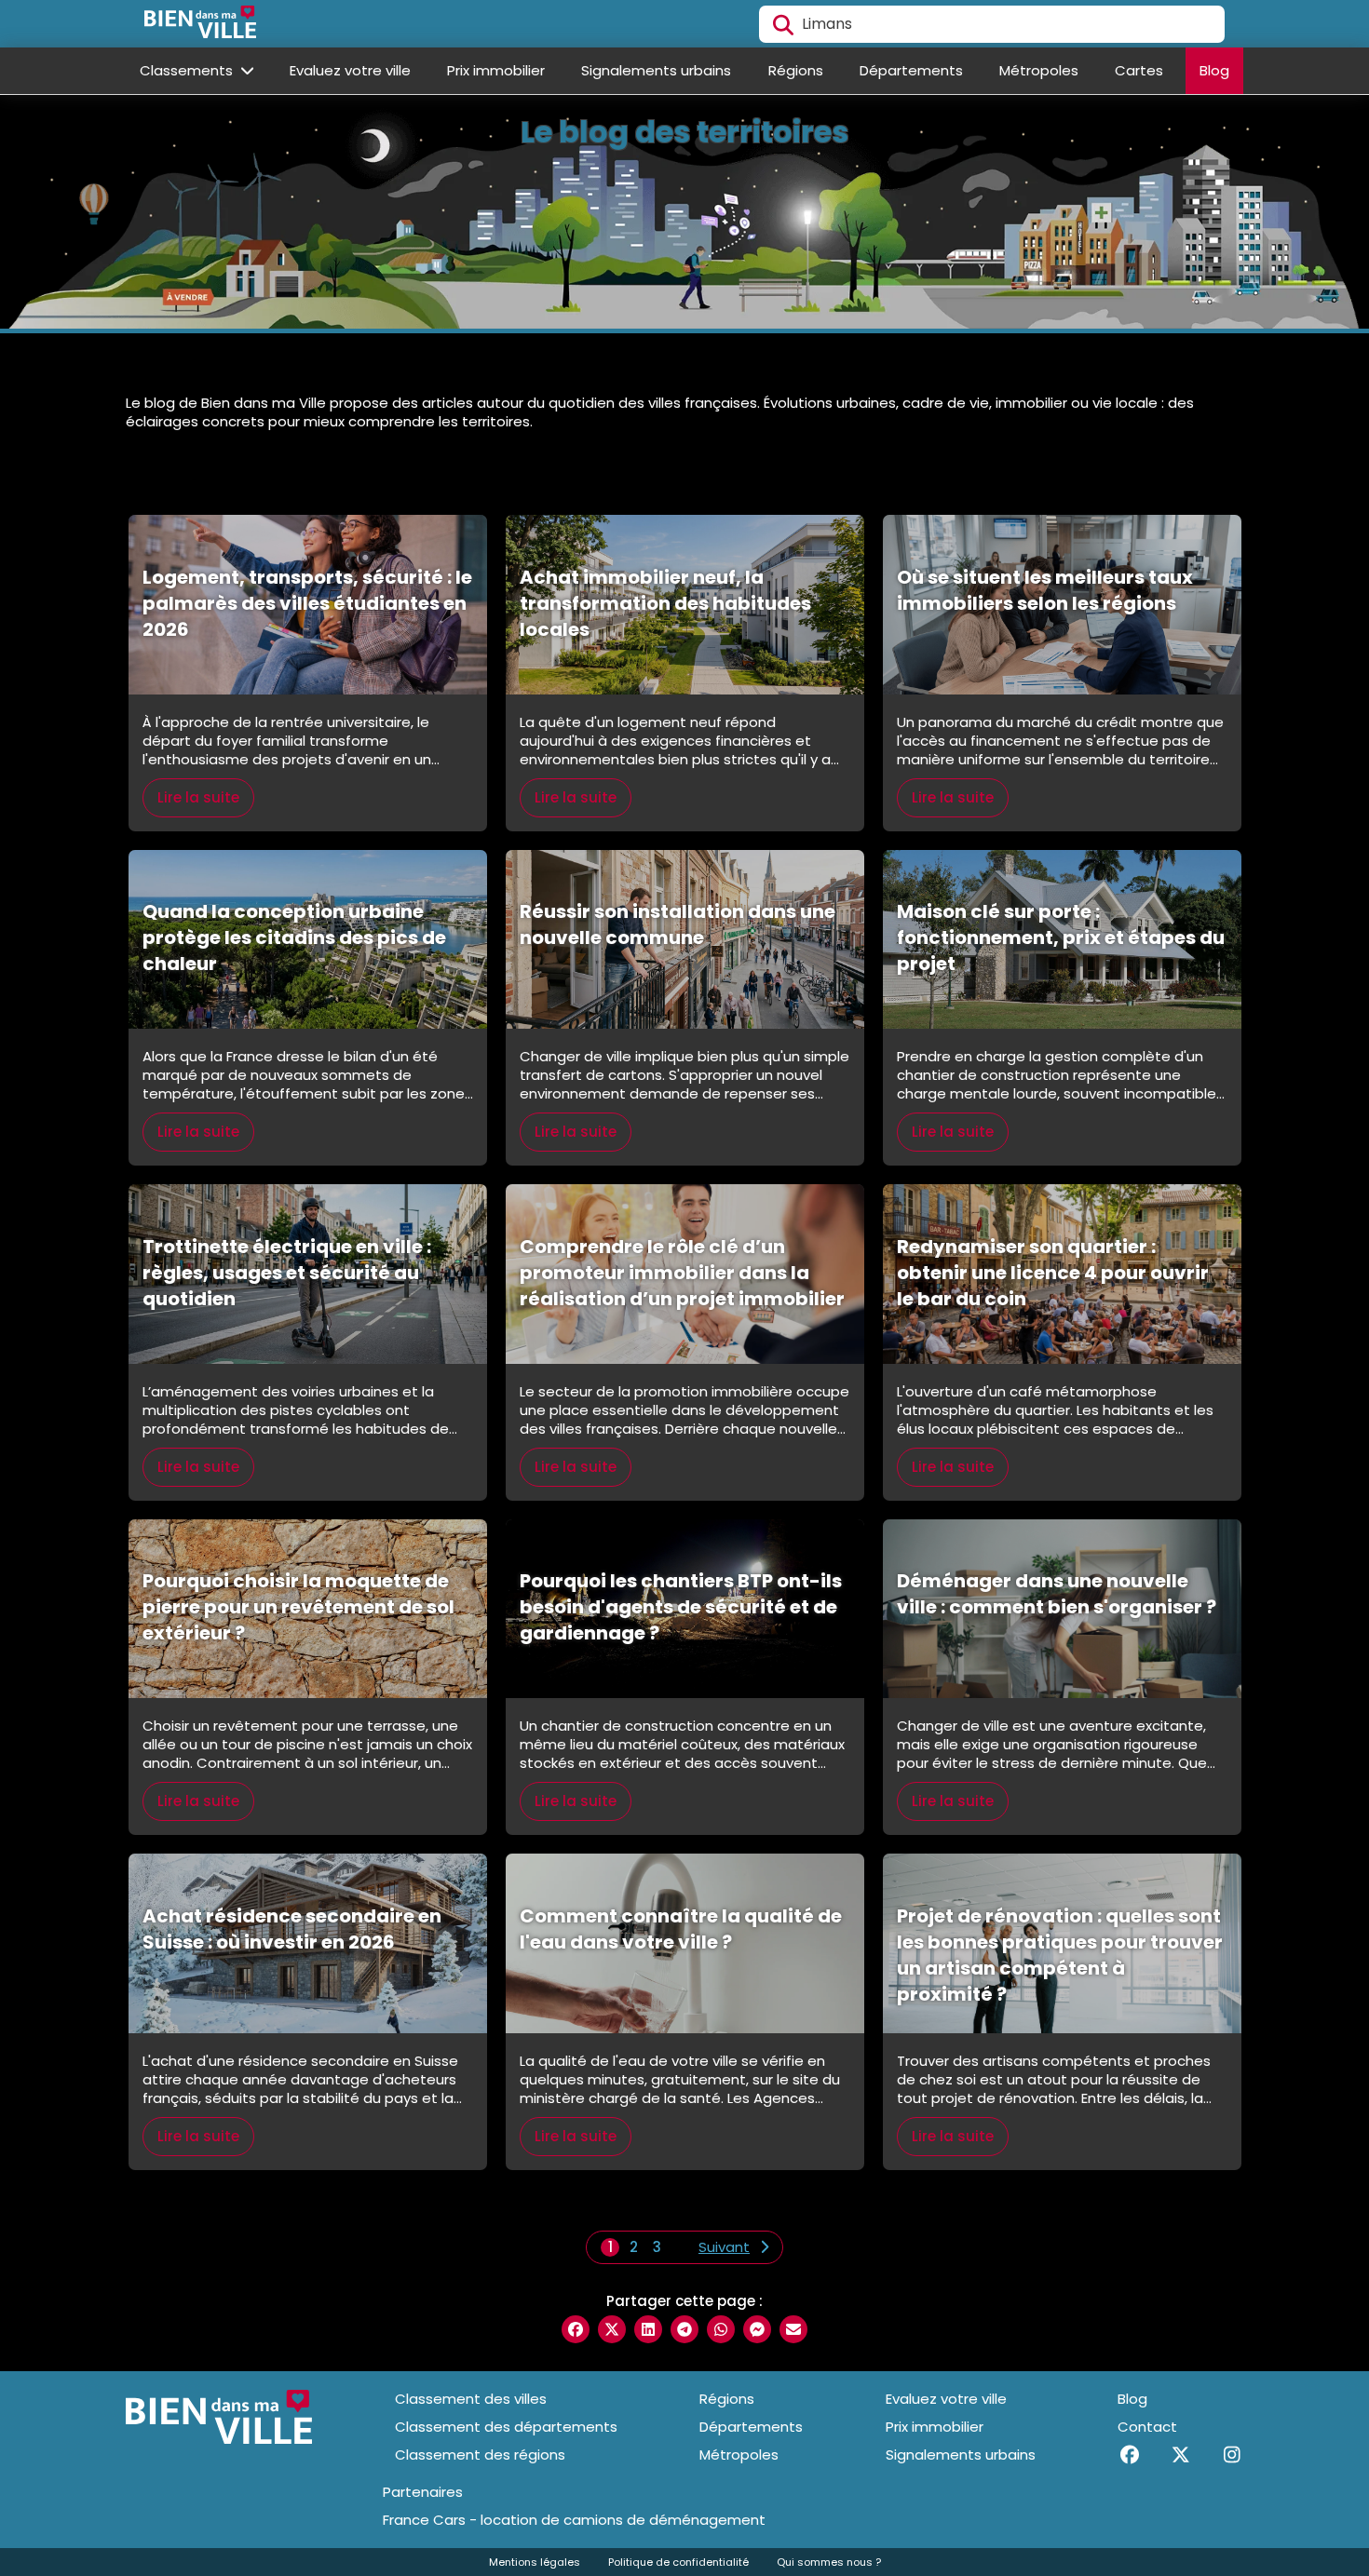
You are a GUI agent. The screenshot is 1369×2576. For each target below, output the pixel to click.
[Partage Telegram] (684, 2329)
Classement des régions (480, 2455)
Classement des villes (471, 2399)
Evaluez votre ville (350, 70)
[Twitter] (1180, 2455)
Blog (1214, 70)
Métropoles (1039, 70)
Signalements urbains (656, 70)
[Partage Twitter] (612, 2329)
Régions (796, 70)
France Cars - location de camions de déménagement (574, 2520)
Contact (1147, 2427)
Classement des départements (506, 2427)
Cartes (1139, 70)
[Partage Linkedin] (648, 2329)
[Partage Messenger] (757, 2329)
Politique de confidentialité (678, 2562)
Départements (911, 70)
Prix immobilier (496, 70)
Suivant (724, 2247)
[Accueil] (200, 24)
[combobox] (992, 24)
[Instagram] (1232, 2455)
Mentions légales (535, 2562)
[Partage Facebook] (576, 2329)
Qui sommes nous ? (829, 2562)
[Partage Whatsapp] (721, 2329)
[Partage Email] (793, 2329)
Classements (188, 70)
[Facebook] (1129, 2455)
